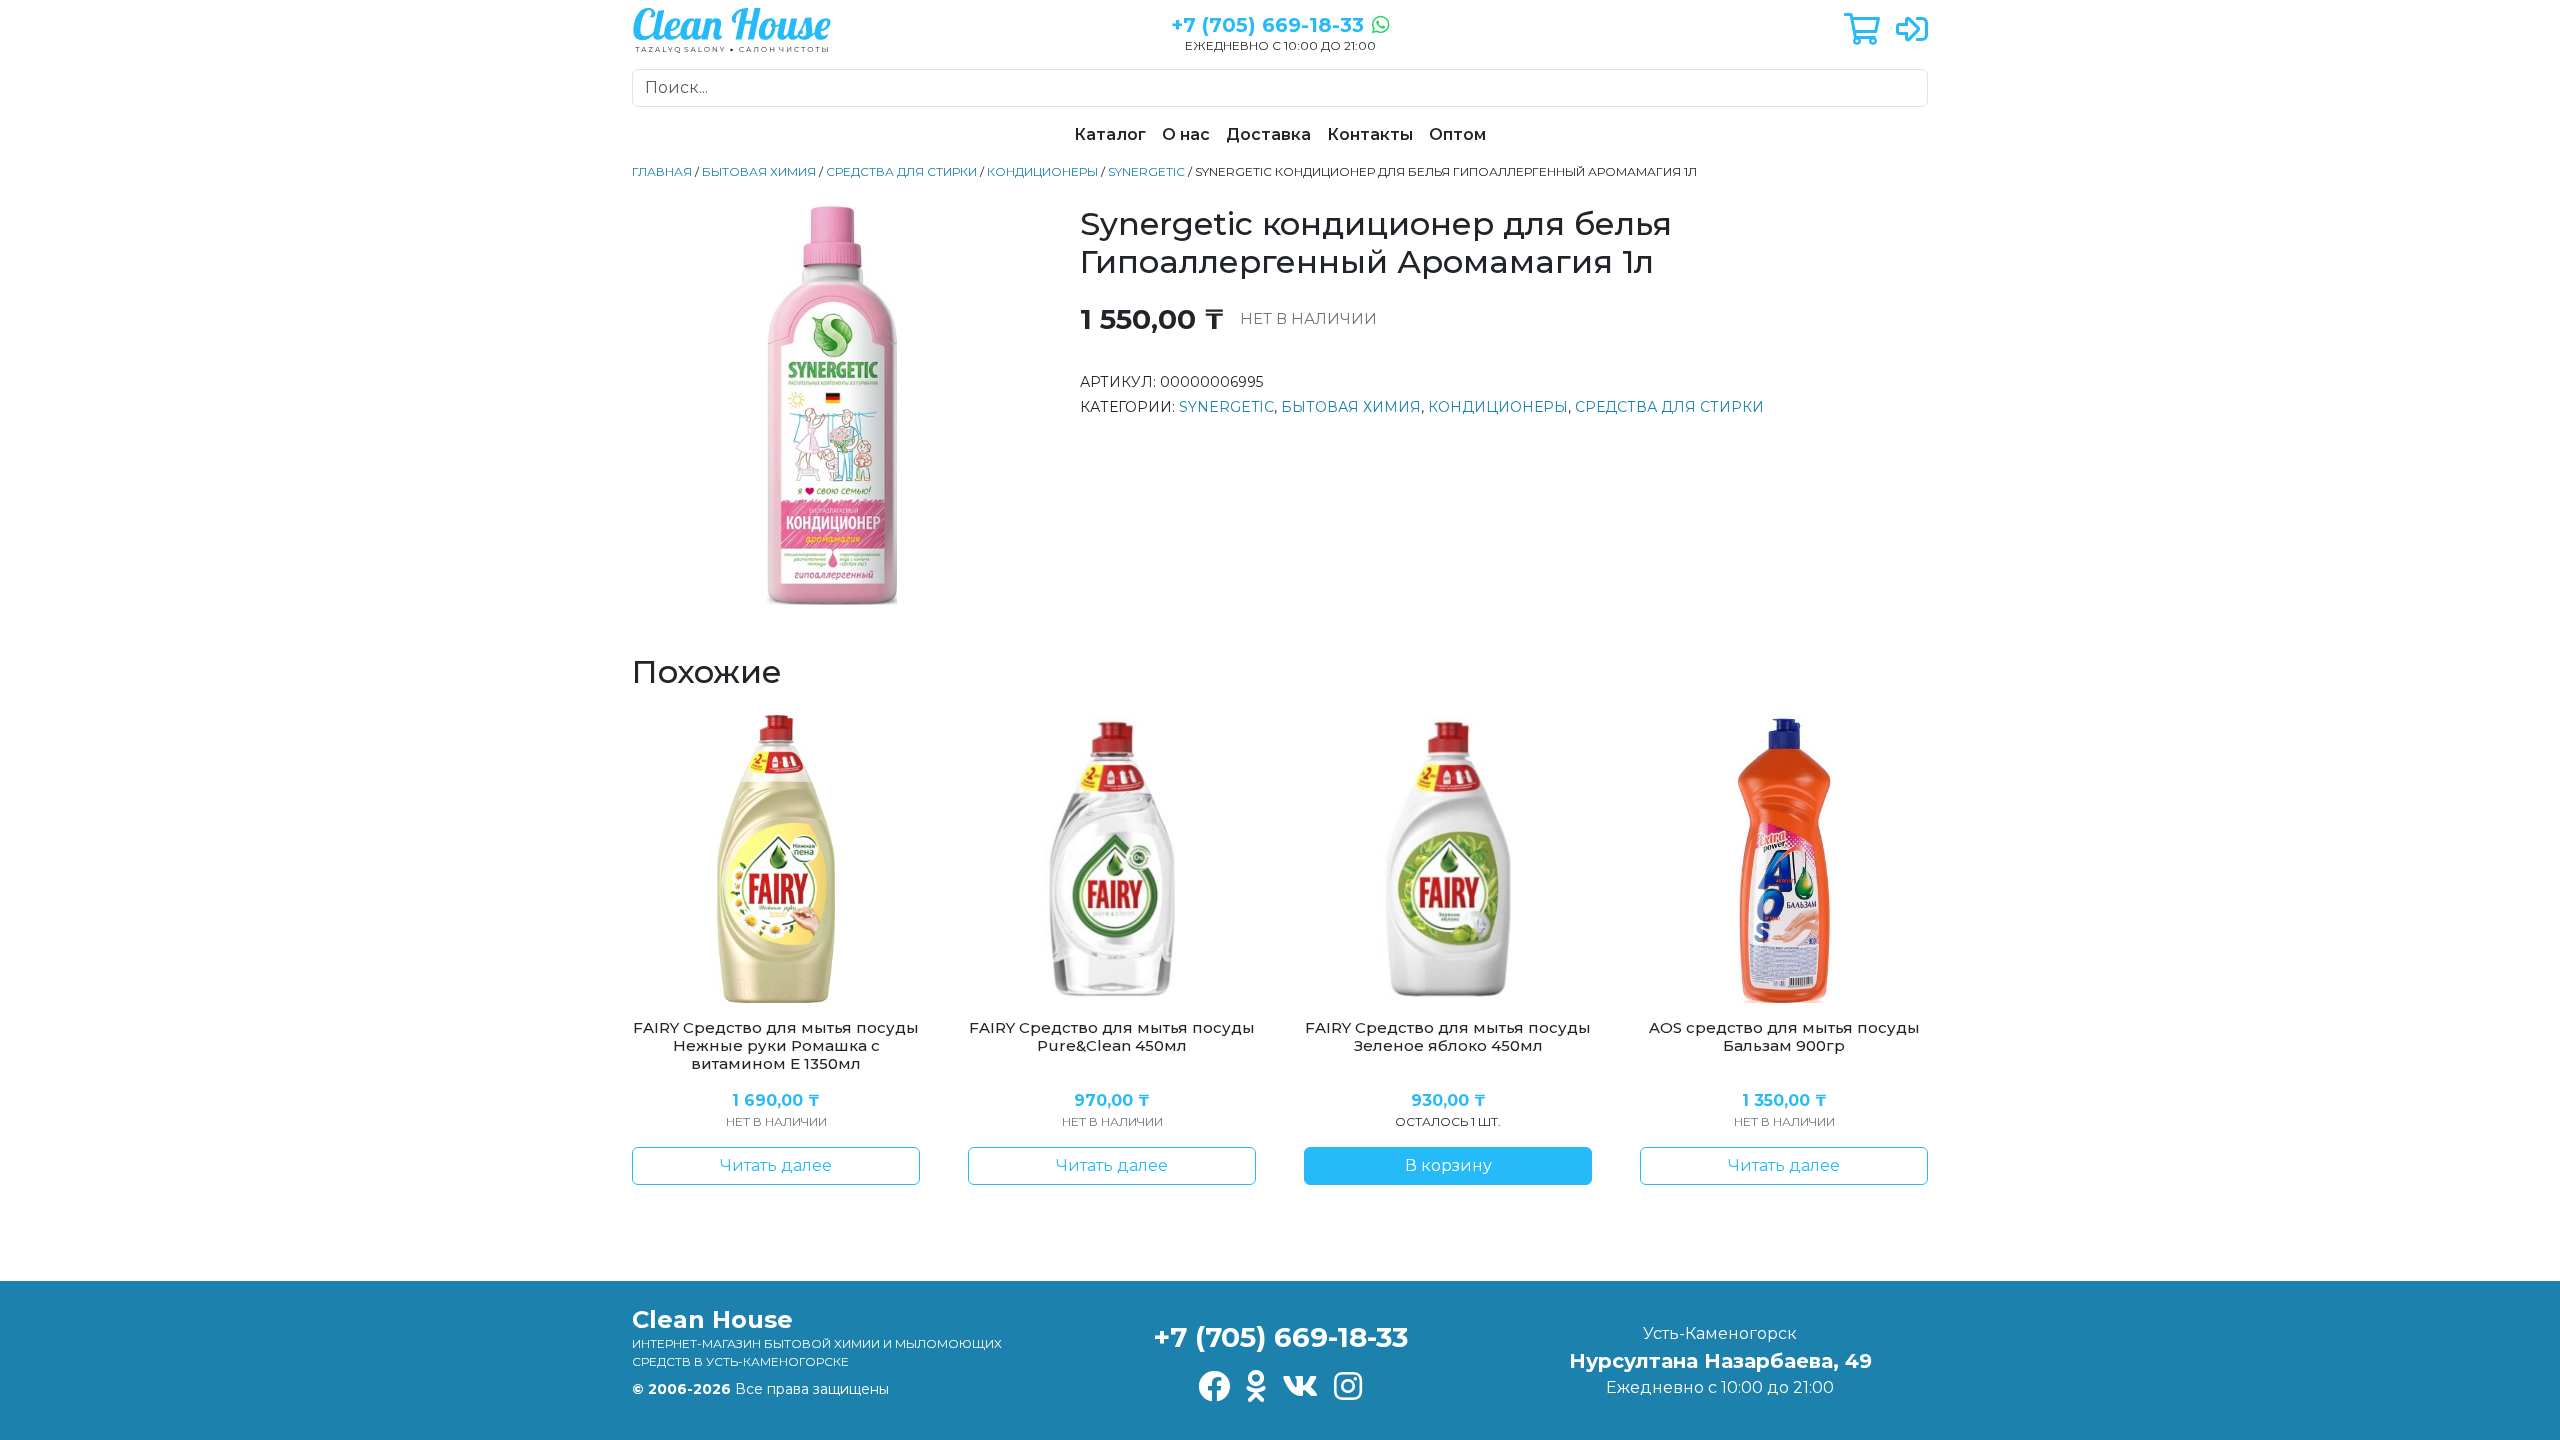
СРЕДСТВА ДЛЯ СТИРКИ (901, 171)
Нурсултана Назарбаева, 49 (1720, 1361)
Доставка (1268, 134)
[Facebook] (1214, 1387)
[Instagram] (1348, 1387)
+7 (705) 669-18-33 (1280, 1337)
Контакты (1370, 134)
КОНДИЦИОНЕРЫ (1042, 171)
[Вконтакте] (1300, 1387)
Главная (662, 171)
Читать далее (776, 1165)
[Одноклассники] (1256, 1387)
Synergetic (1146, 171)
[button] (1862, 30)
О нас (1186, 134)
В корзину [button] (1448, 1165)
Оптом (1457, 134)
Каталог (1110, 134)
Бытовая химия (759, 171)
